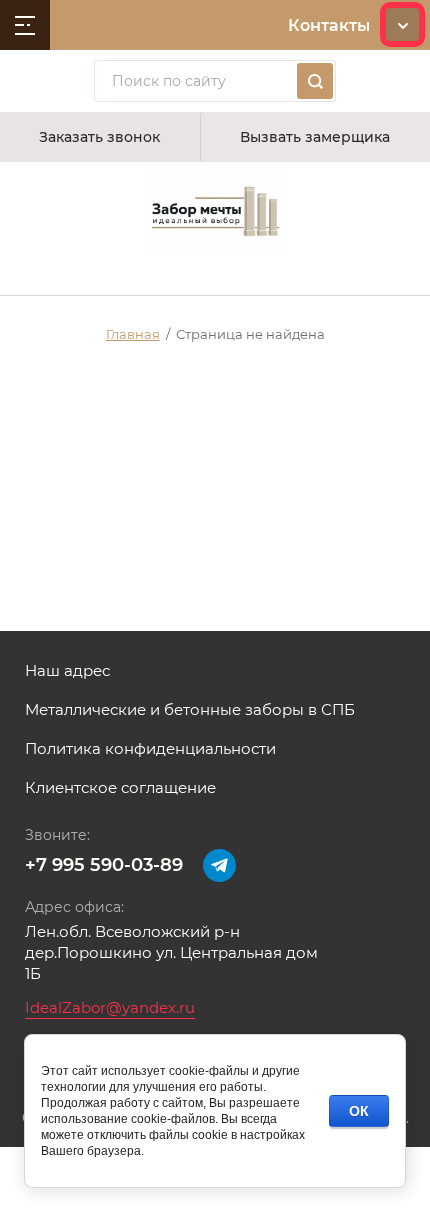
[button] (100, 137)
